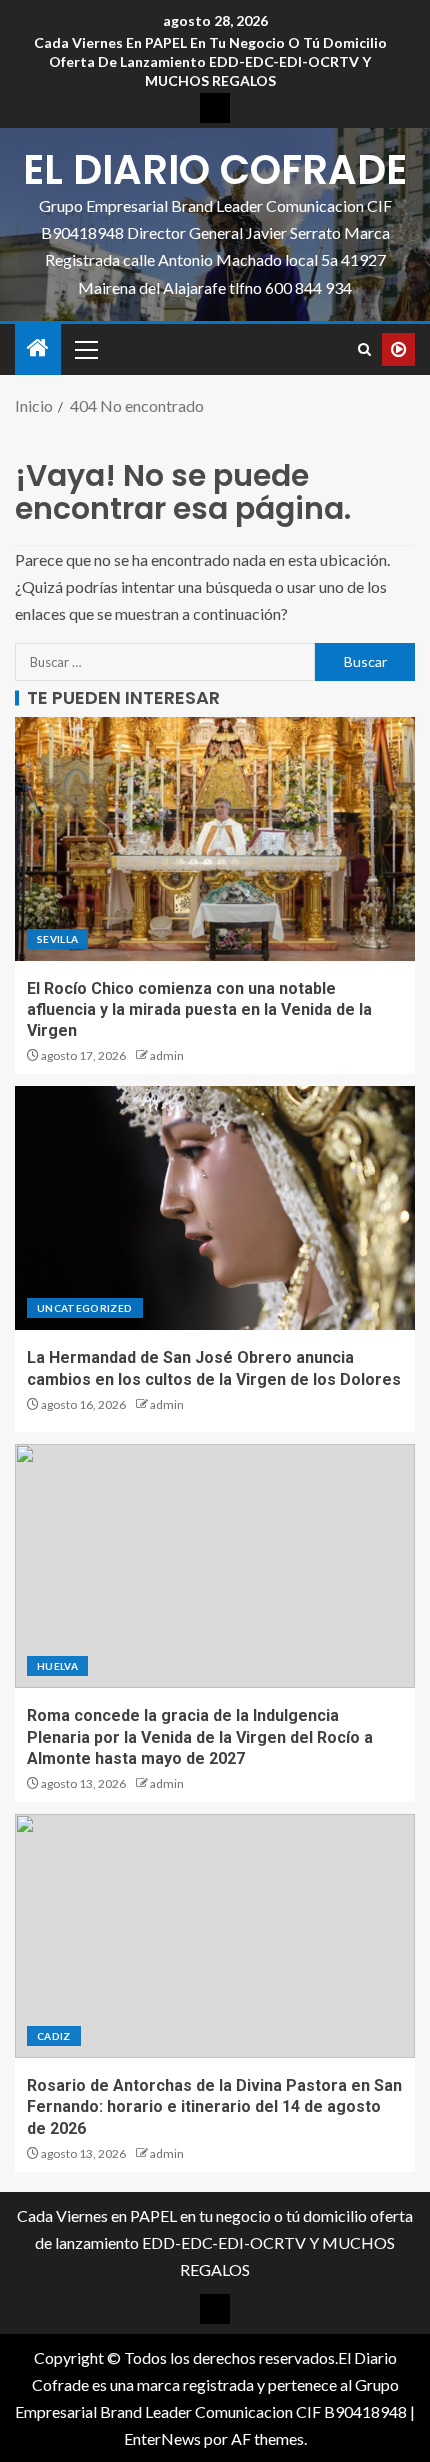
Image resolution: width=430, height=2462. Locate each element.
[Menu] (85, 349)
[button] (85, 349)
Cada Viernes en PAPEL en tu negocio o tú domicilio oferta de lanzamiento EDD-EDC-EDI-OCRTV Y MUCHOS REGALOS (210, 61)
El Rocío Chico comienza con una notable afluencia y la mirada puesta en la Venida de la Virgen (199, 1010)
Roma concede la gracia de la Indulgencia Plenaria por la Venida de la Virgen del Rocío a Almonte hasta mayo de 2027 (200, 1737)
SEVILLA (57, 939)
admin (167, 1055)
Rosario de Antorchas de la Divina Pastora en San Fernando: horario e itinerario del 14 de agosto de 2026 (214, 2107)
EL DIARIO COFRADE (215, 170)
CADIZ (54, 2036)
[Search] (364, 349)
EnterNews (162, 2438)
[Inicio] (38, 348)
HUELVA (57, 1666)
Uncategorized (85, 1308)
